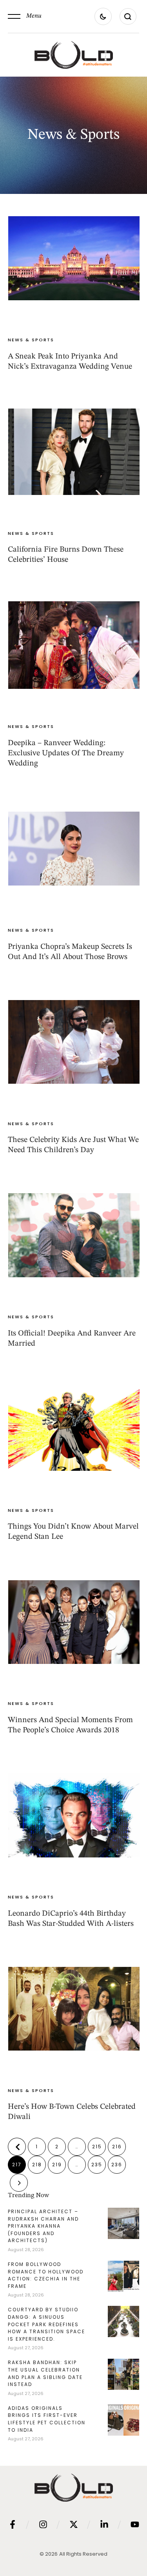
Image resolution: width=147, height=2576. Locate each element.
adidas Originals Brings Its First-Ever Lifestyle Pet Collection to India (47, 2419)
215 (97, 2147)
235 (97, 2165)
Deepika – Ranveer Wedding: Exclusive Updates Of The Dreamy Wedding (66, 753)
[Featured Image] (74, 258)
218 (37, 2165)
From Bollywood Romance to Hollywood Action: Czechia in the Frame (46, 2275)
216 (117, 2147)
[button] (25, 16)
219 (57, 2165)
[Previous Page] (17, 2147)
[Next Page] (19, 2183)
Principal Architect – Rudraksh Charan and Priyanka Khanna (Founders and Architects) (43, 2226)
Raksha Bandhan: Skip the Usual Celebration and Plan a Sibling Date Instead (45, 2373)
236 (117, 2165)
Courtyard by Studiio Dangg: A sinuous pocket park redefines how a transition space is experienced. (46, 2324)
